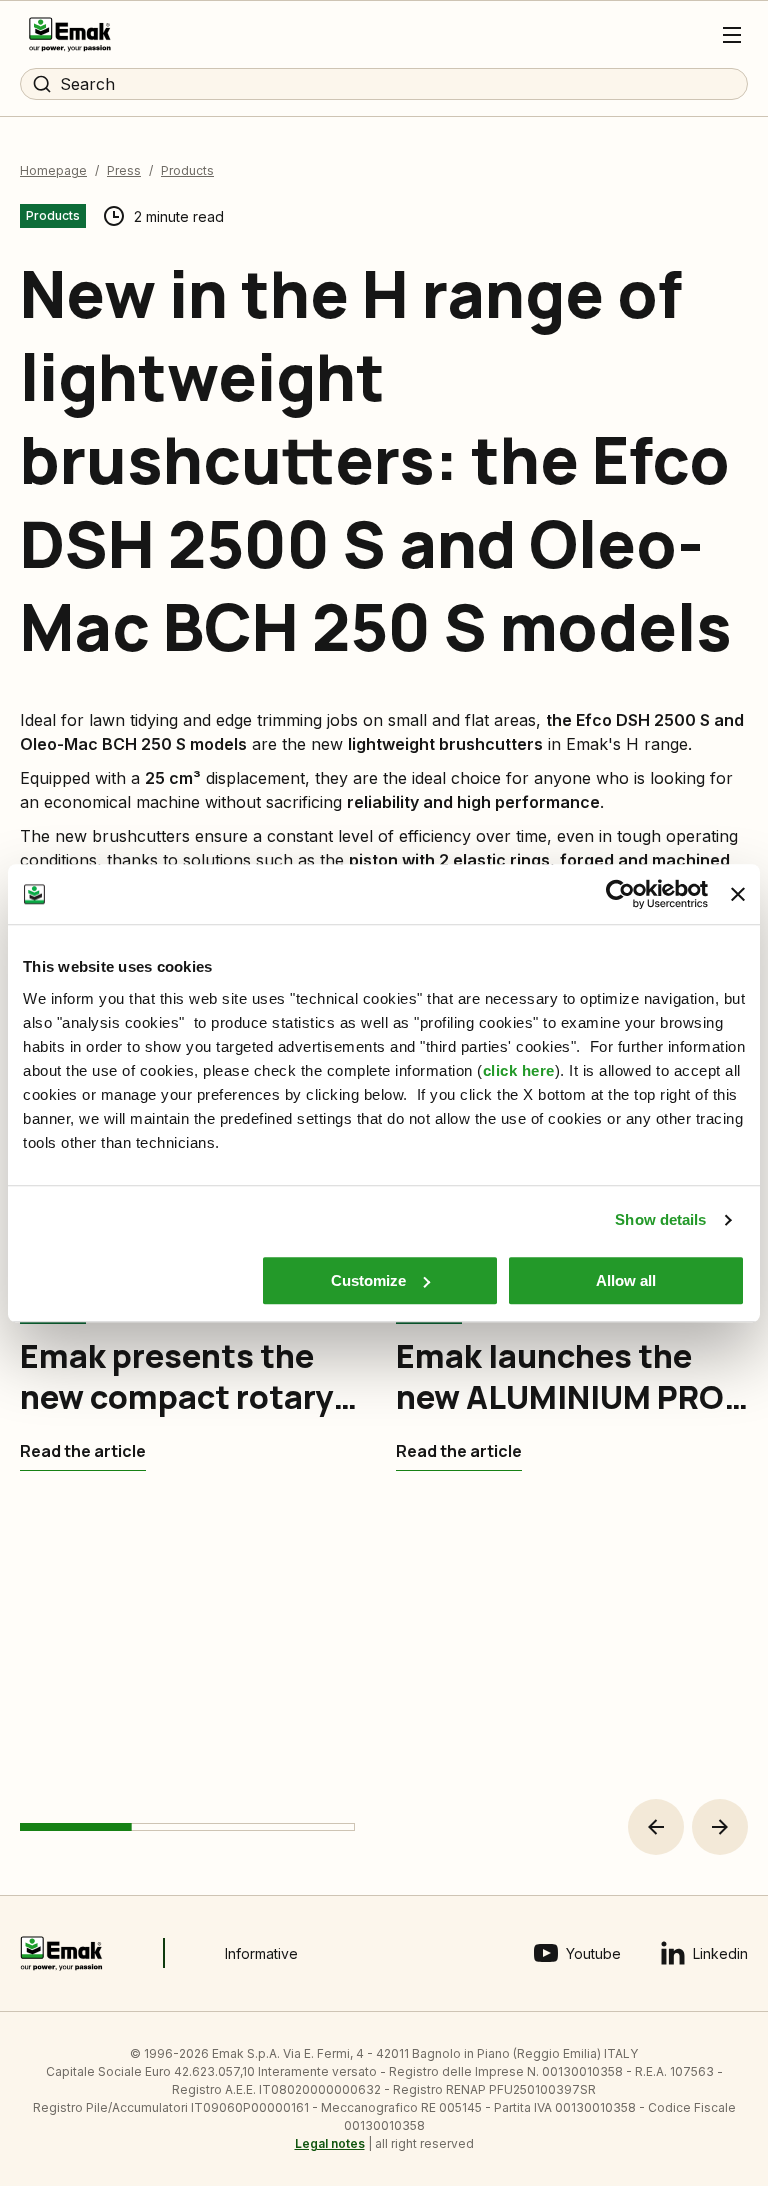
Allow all (626, 1280)
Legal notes (330, 2143)
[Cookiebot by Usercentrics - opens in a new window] (620, 894)
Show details (660, 1219)
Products (187, 170)
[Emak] (70, 34)
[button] (656, 1827)
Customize (368, 1280)
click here (519, 1070)
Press (124, 170)
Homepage (53, 170)
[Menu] (732, 35)
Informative (261, 1953)
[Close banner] (738, 894)
